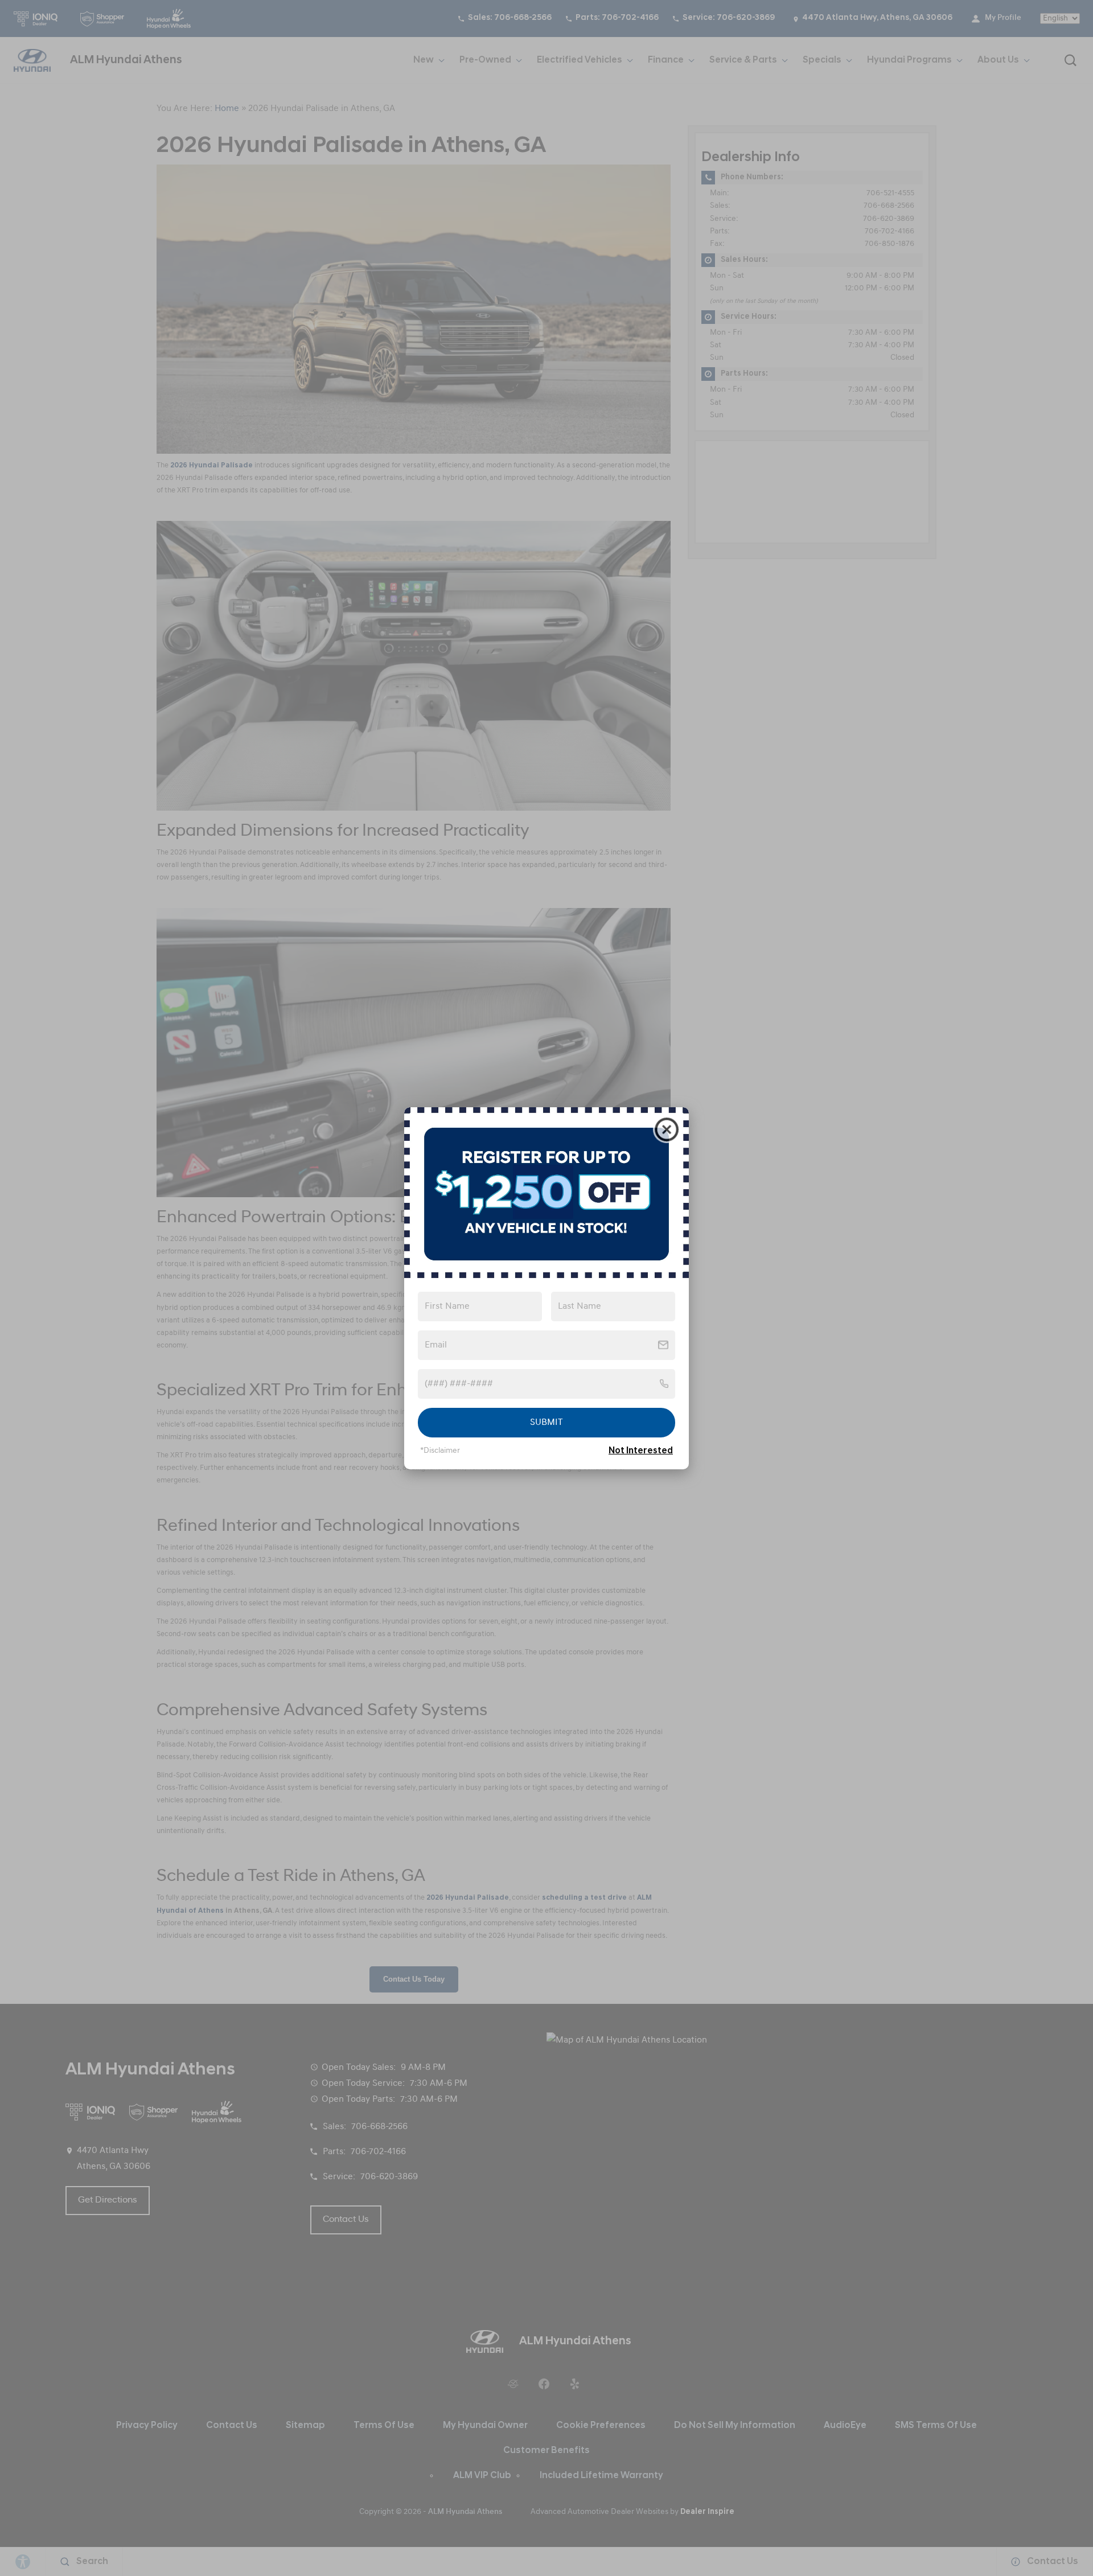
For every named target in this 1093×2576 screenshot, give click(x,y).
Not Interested (641, 1451)
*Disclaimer (440, 1451)
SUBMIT (546, 1423)
